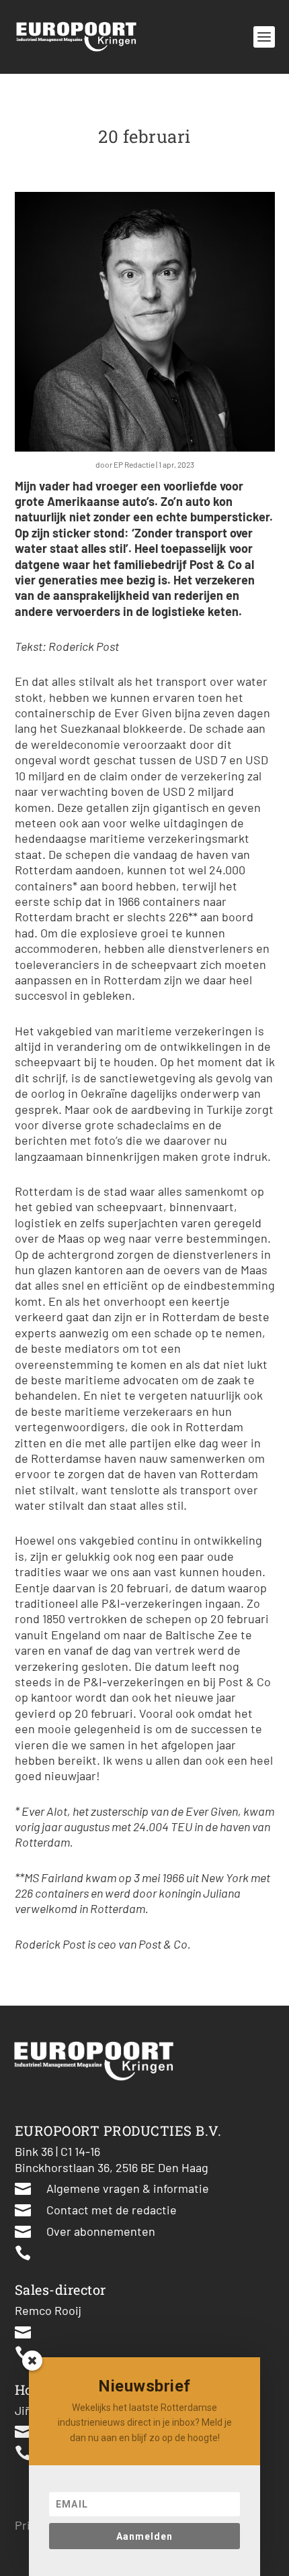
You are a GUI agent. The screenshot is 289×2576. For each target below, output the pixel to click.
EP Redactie (134, 464)
